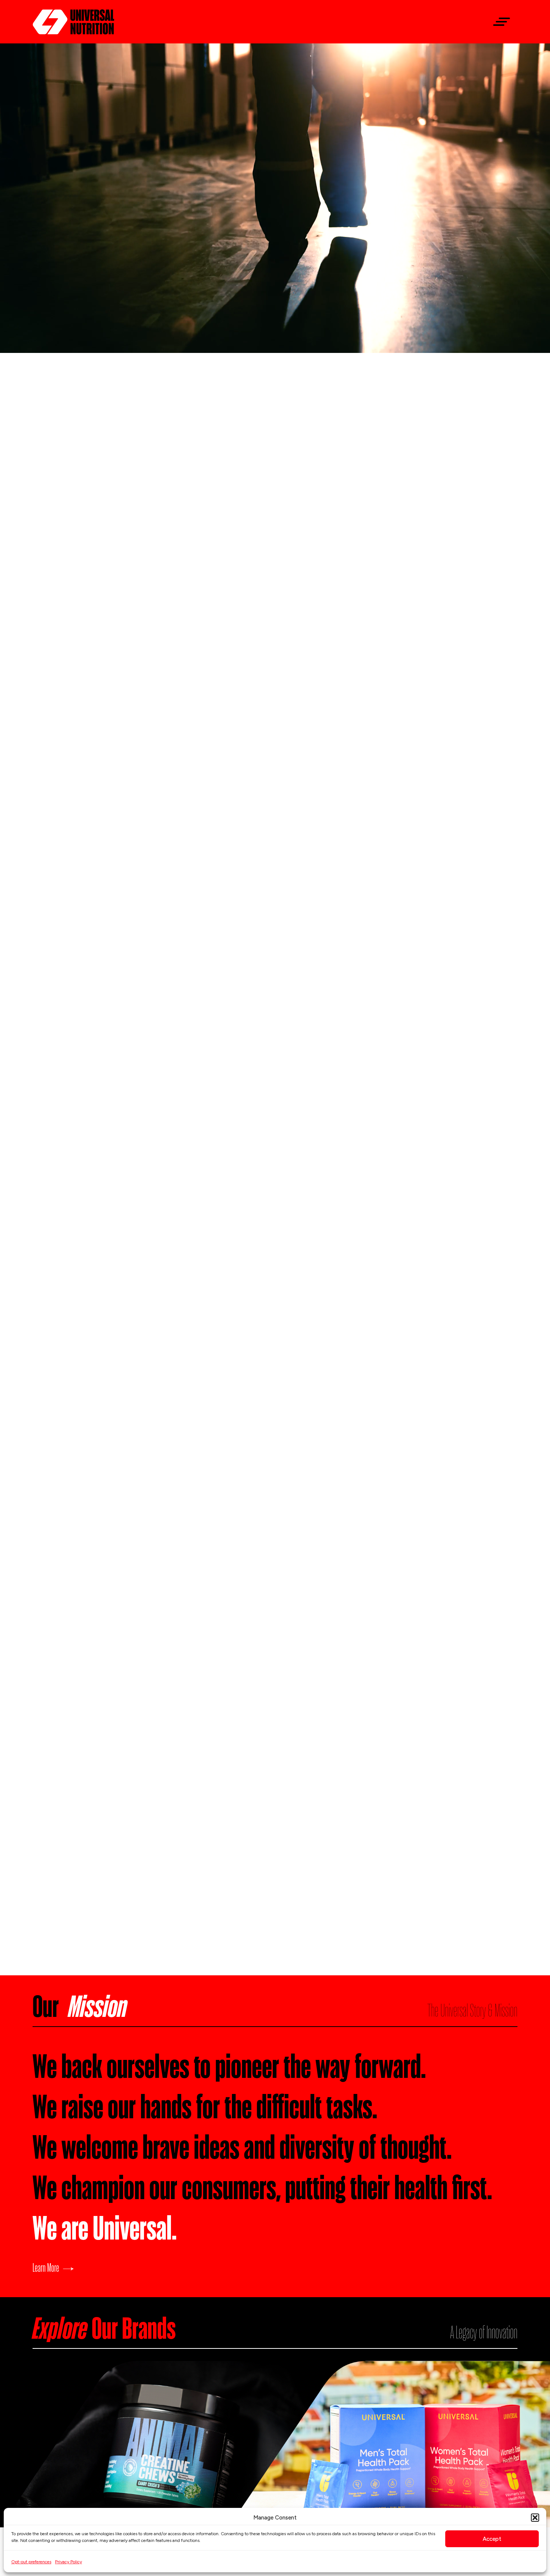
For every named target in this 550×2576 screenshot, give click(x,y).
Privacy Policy (68, 2562)
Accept (492, 2539)
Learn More (46, 2267)
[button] (535, 2518)
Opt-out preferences (31, 2562)
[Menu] (499, 22)
